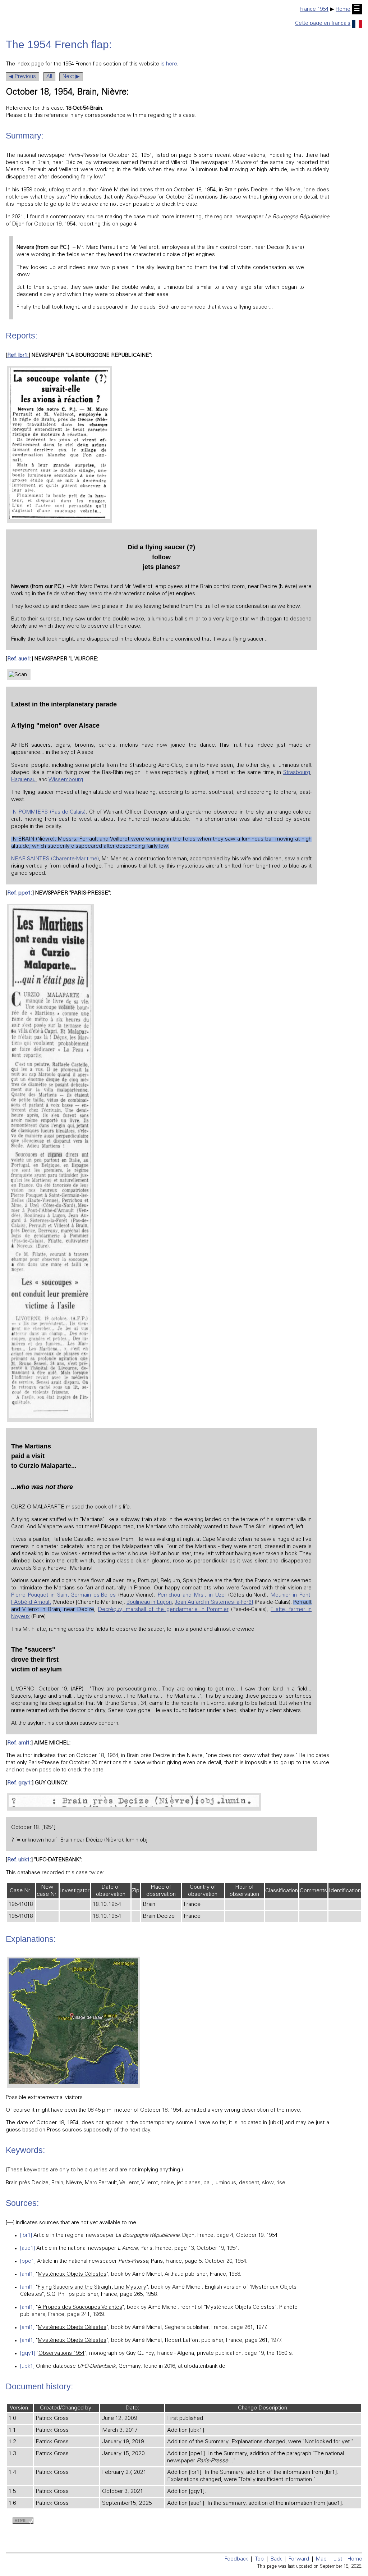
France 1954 (314, 10)
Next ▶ (71, 77)
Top (259, 2559)
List (338, 2559)
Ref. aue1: (19, 659)
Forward (299, 2559)
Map (321, 2559)
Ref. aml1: (19, 1743)
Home (343, 10)
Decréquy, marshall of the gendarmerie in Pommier (163, 1610)
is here (169, 64)
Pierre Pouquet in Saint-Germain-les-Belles (63, 1595)
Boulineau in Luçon (149, 1603)
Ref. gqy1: (20, 1783)
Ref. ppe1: (20, 893)
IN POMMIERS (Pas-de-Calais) (48, 812)
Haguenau (23, 780)
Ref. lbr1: (18, 356)
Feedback (236, 2559)
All (49, 77)
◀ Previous (22, 77)
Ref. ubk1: (19, 1860)
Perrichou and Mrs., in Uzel (192, 1595)
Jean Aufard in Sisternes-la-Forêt (214, 1603)
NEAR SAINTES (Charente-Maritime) (55, 859)
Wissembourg (66, 780)
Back (276, 2559)
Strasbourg (297, 773)
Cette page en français (323, 24)
